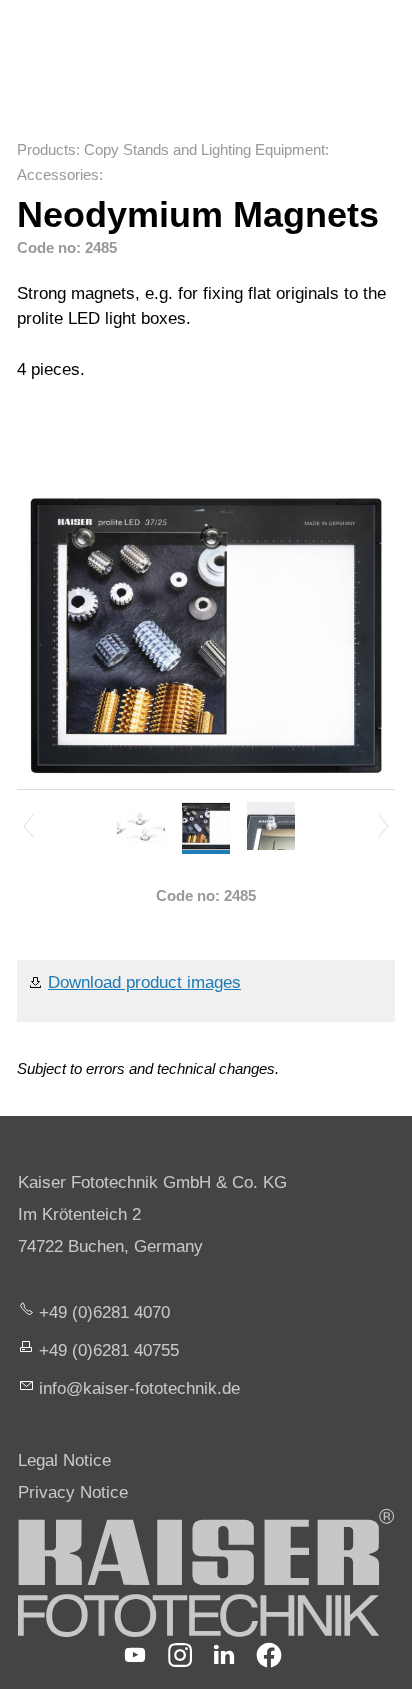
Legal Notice (64, 1460)
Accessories (58, 174)
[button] (135, 1655)
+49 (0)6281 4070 (104, 1312)
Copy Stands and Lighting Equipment (204, 149)
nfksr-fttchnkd (137, 1388)
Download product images (144, 982)
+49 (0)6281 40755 (109, 1350)
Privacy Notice (73, 1492)
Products (46, 149)
